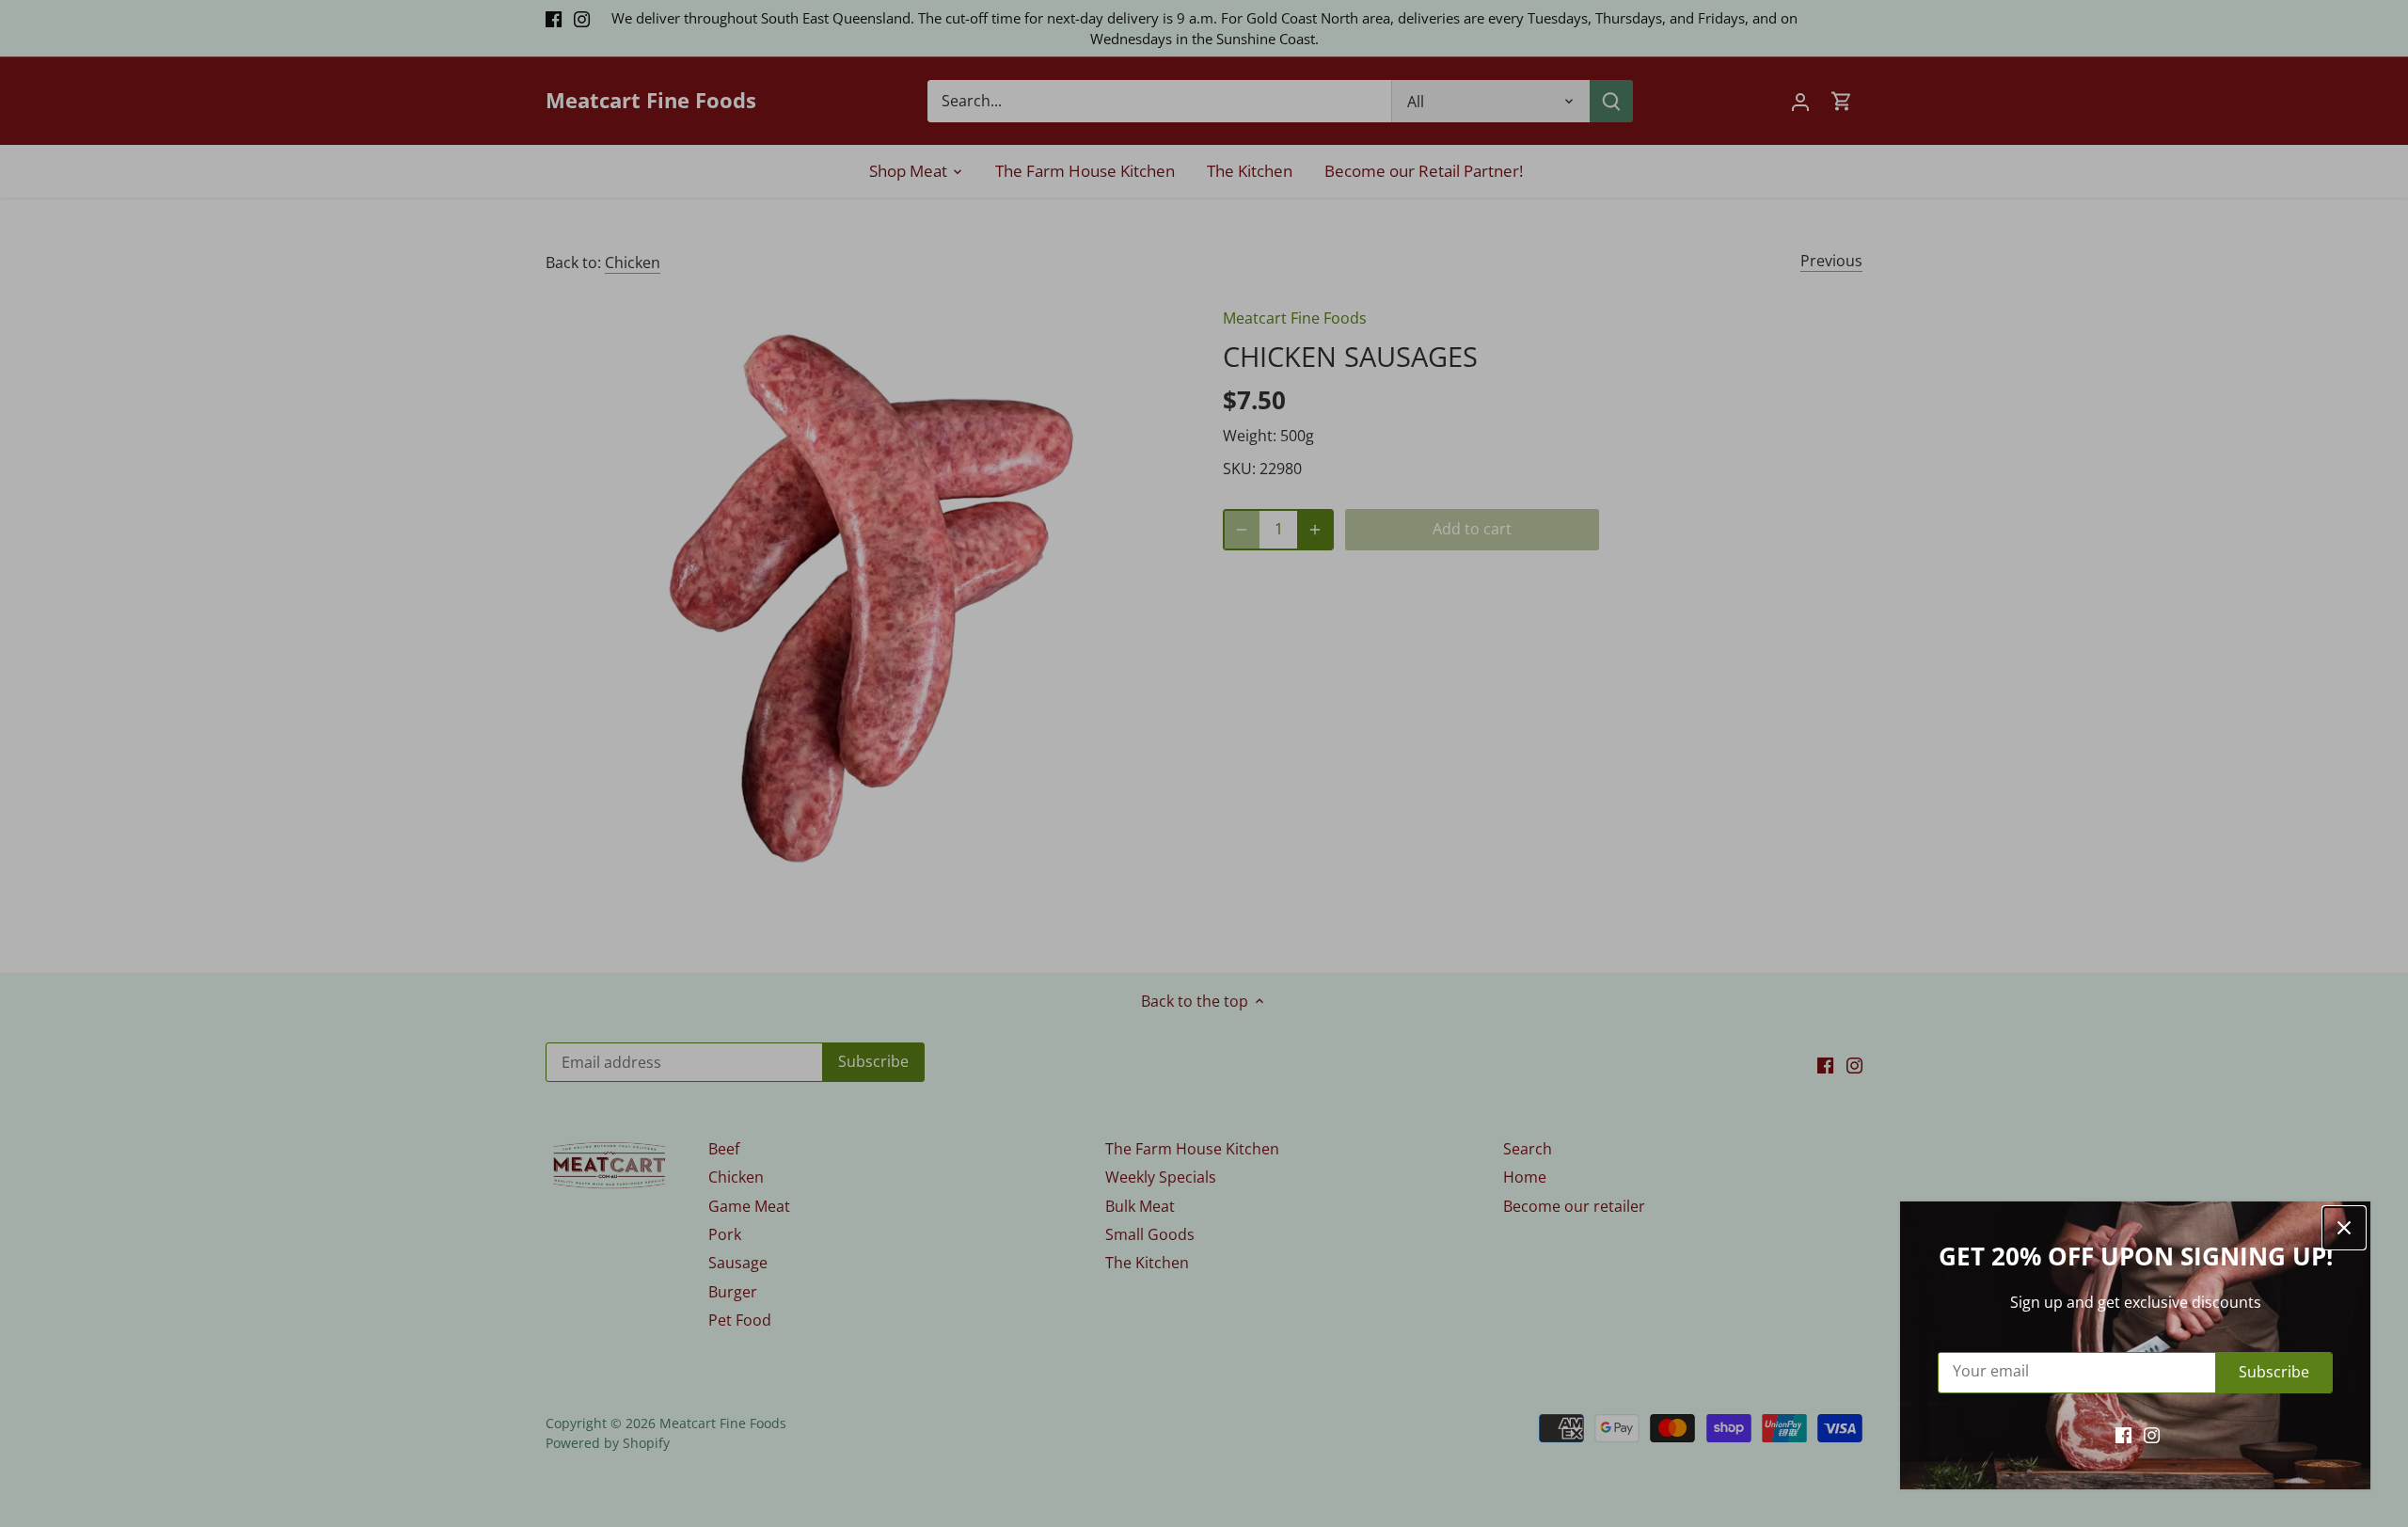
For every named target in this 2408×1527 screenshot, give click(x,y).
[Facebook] (2123, 1434)
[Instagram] (2152, 1434)
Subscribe (2274, 1372)
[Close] (2344, 1228)
